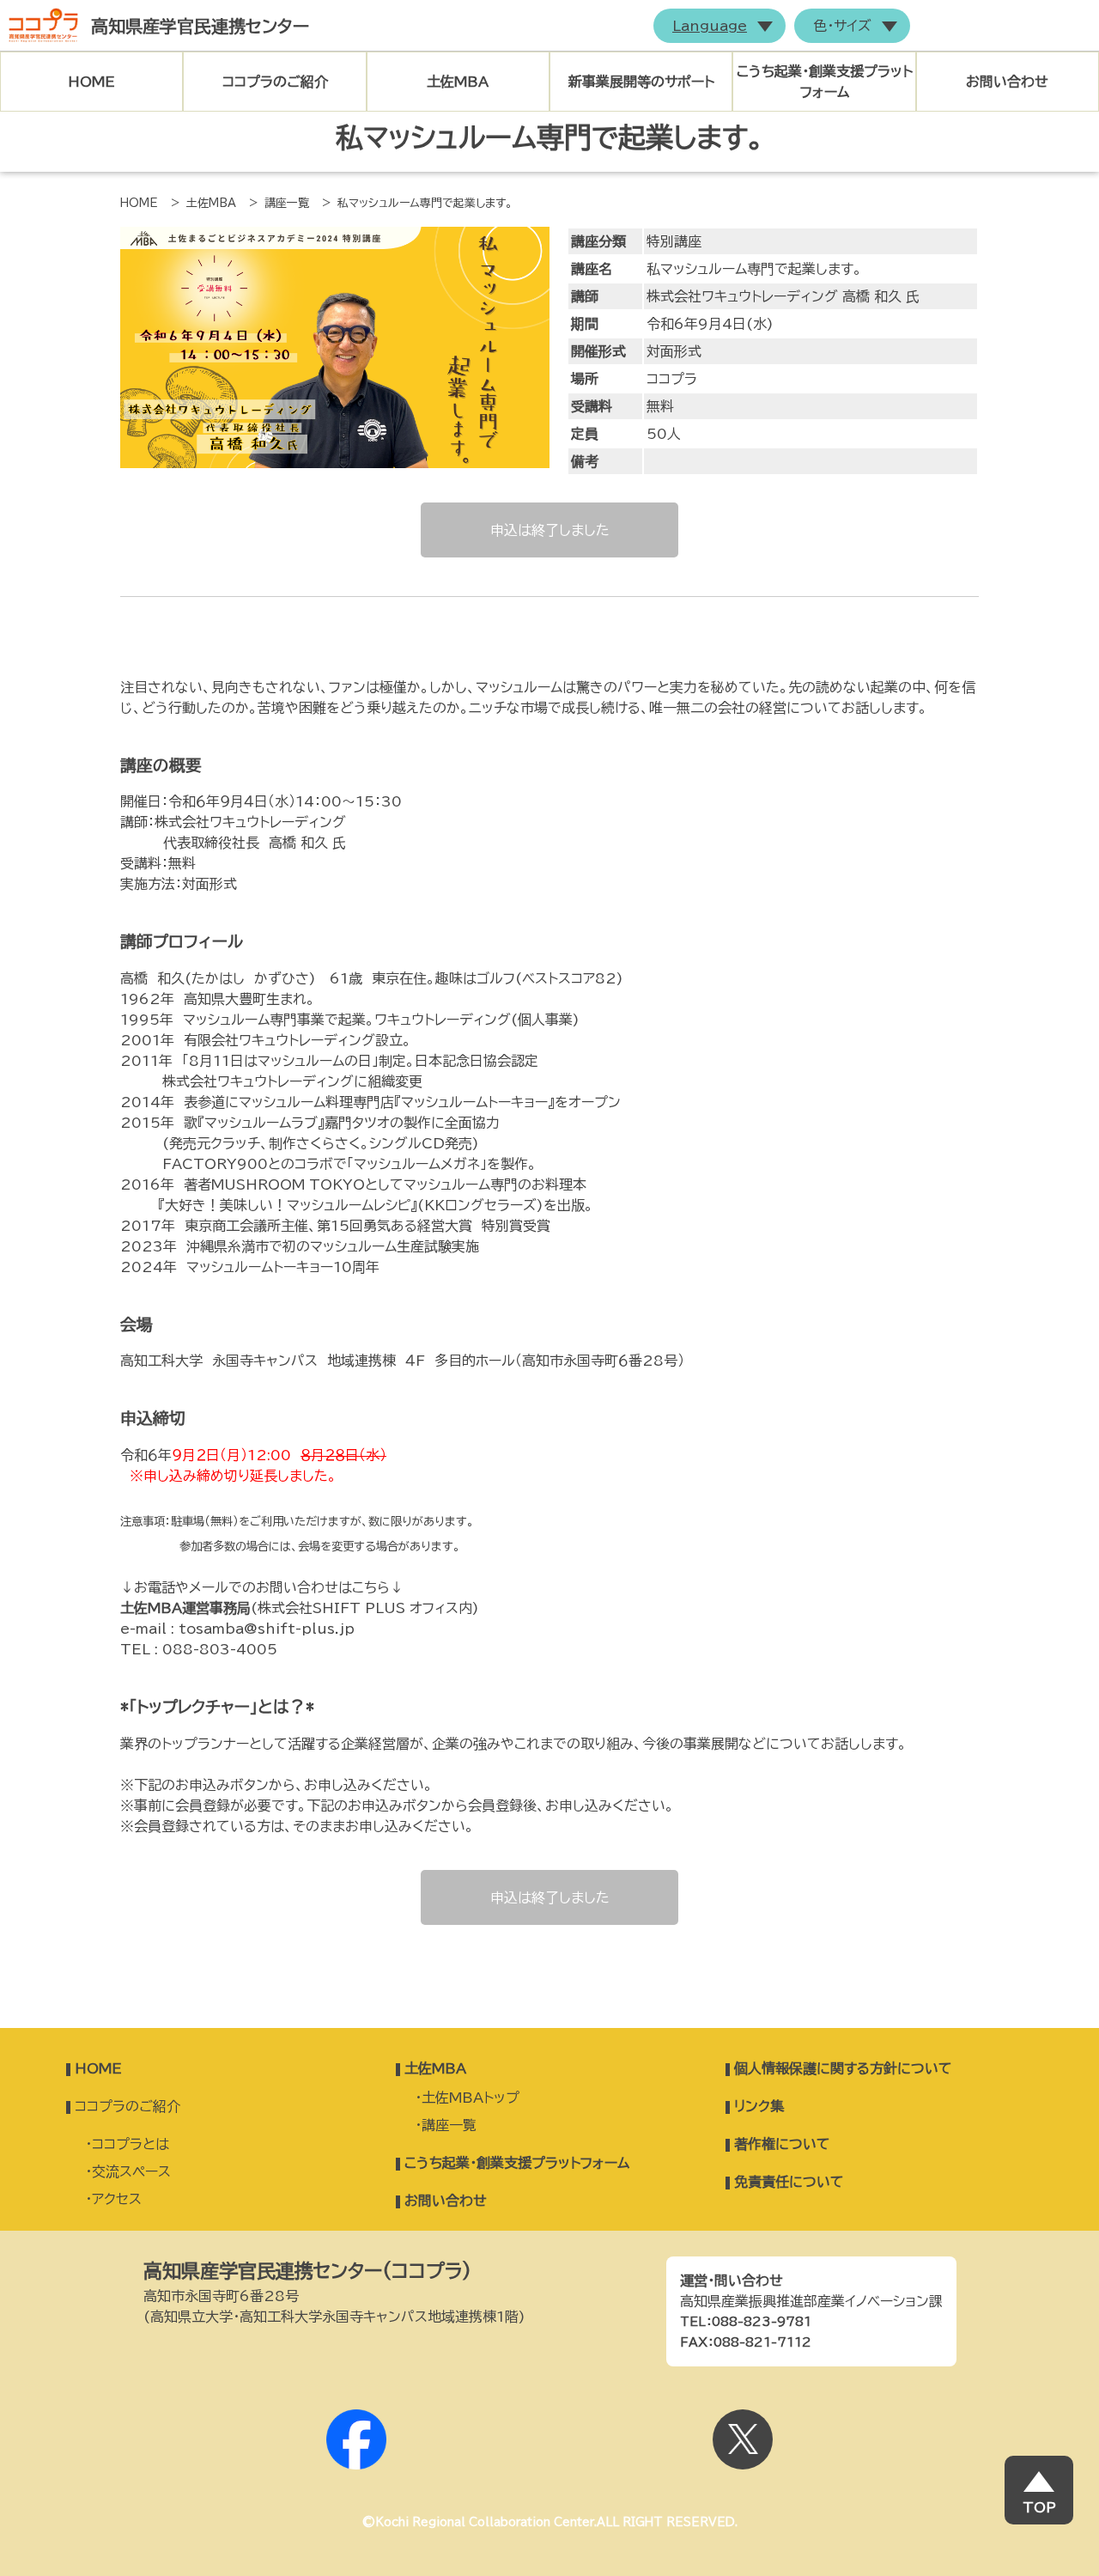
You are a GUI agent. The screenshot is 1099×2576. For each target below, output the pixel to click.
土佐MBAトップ (471, 2098)
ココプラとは (131, 2144)
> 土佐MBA (203, 203)
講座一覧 (449, 2125)
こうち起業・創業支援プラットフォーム (517, 2163)
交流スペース (131, 2171)
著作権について (782, 2144)
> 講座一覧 (279, 203)
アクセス (117, 2199)
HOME (91, 82)
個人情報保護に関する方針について (843, 2068)
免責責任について (789, 2182)
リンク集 (759, 2106)
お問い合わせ (1007, 82)
